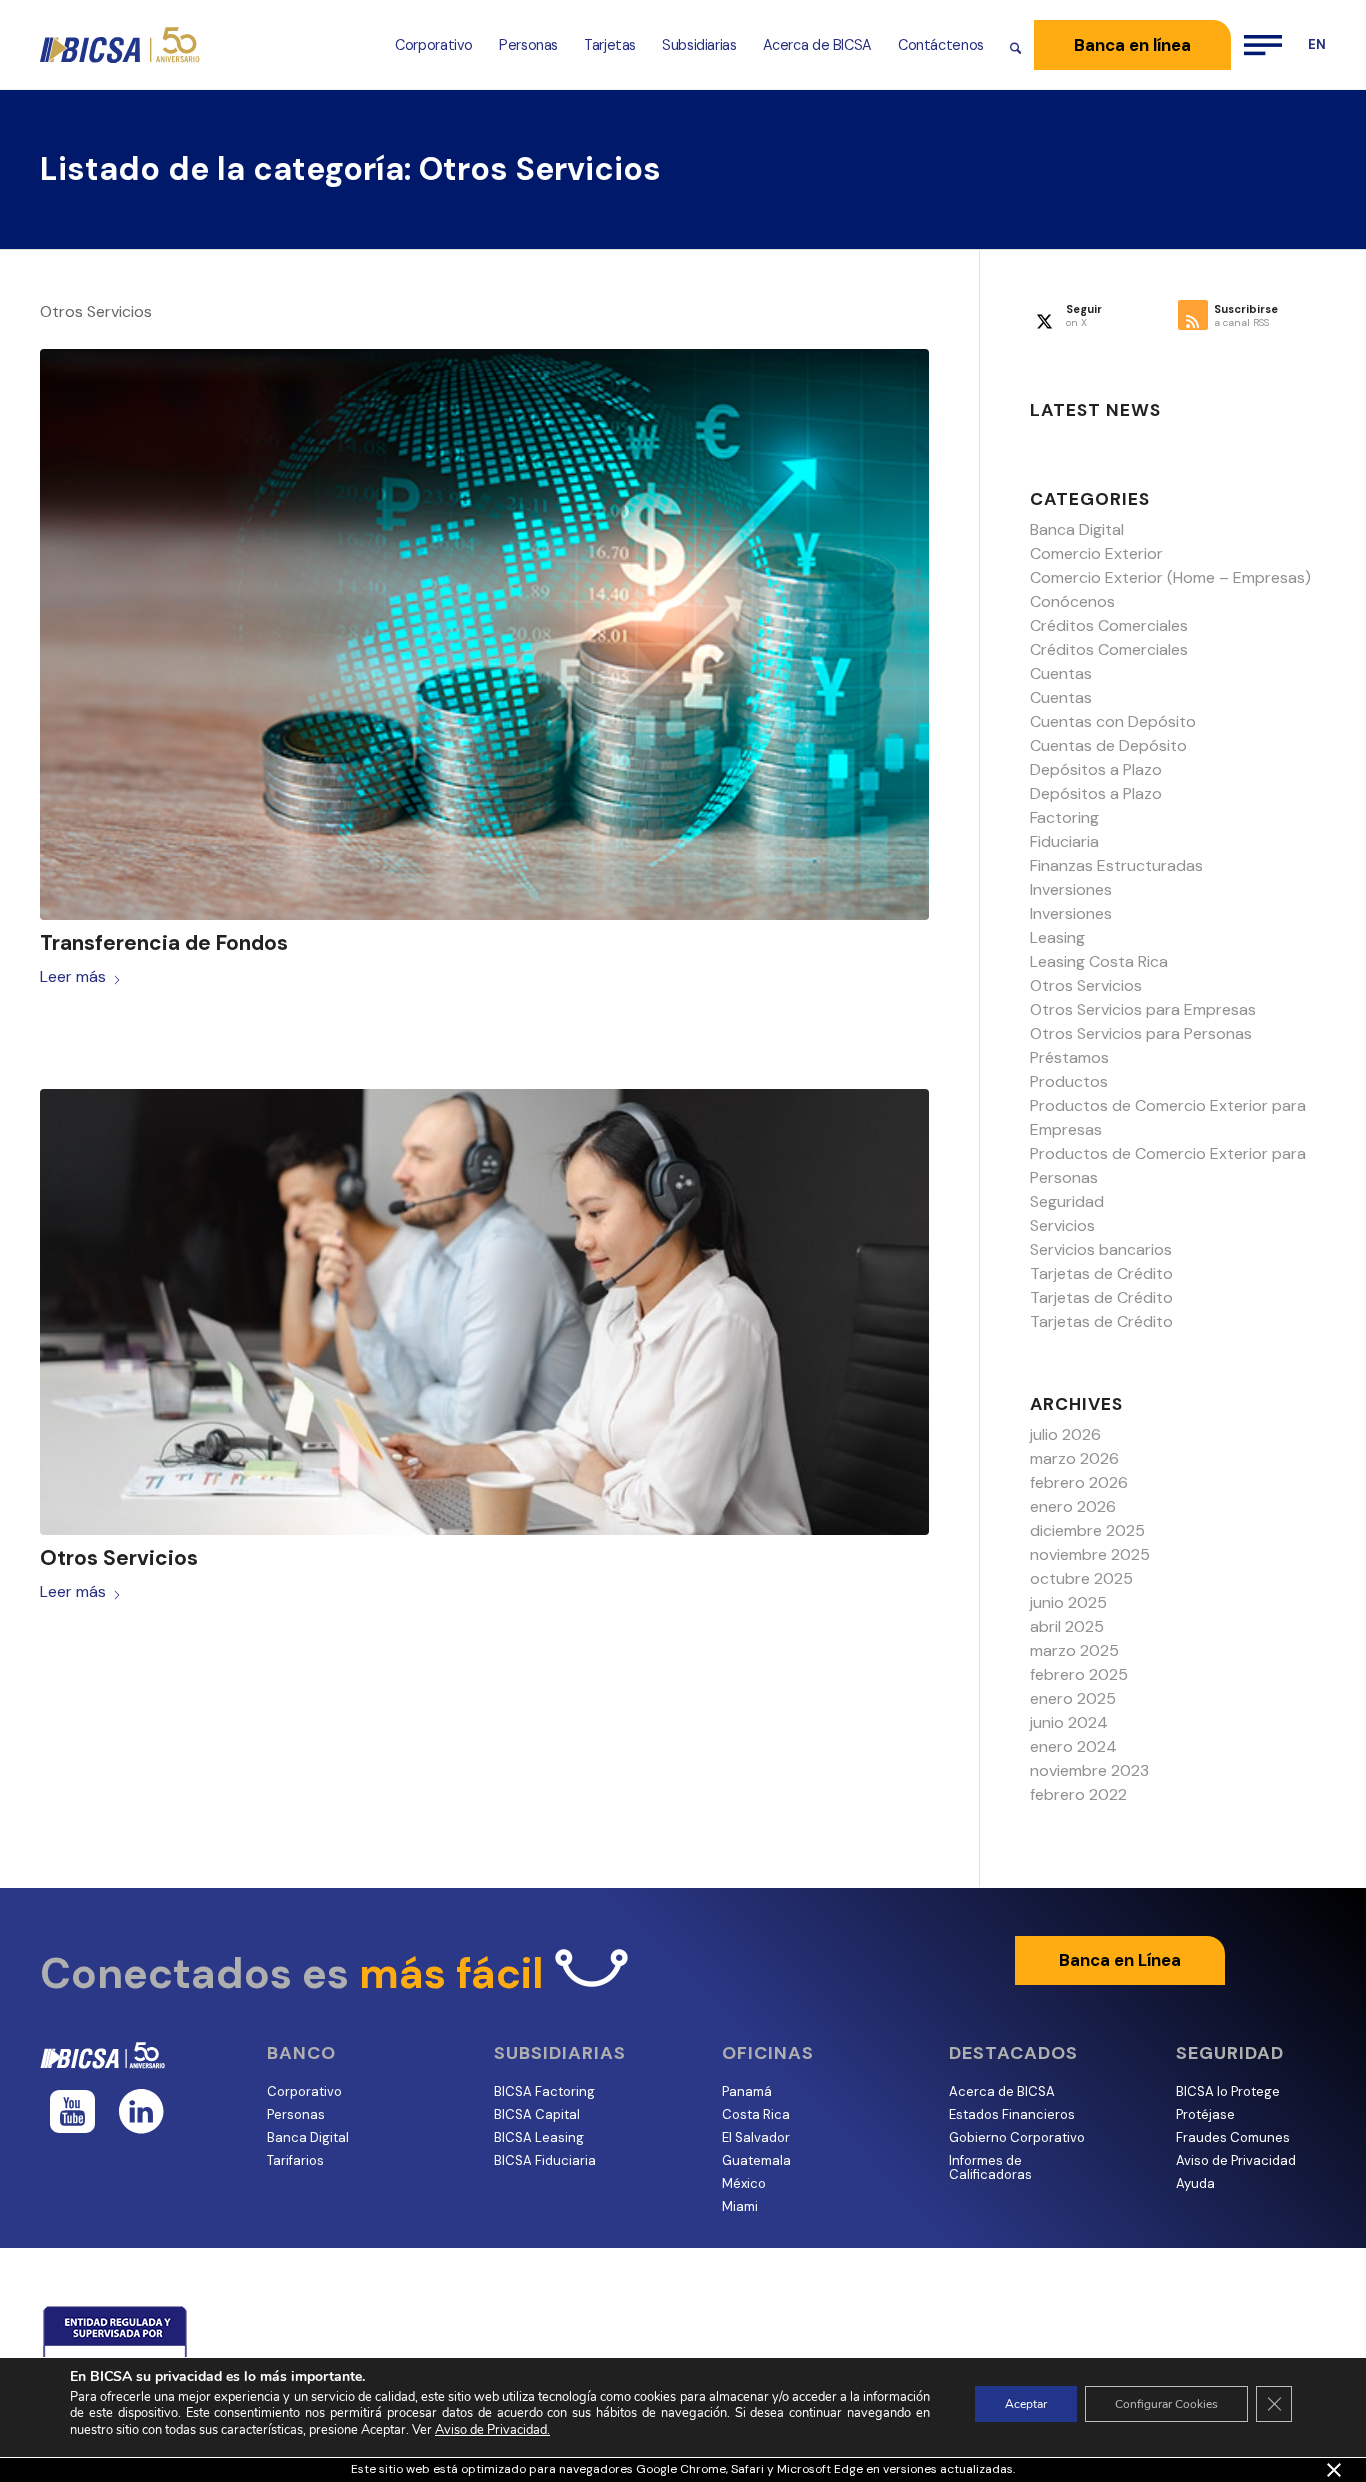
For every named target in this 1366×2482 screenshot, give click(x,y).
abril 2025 (1067, 1626)
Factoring (1064, 817)
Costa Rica (756, 2114)
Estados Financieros (1012, 2114)
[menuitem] (434, 45)
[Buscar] (1015, 45)
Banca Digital (1077, 529)
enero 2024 (1073, 1746)
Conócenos (1072, 601)
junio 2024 (1069, 1722)
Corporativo (304, 2091)
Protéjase (1205, 2114)
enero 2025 (1073, 1698)
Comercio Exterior (1096, 553)
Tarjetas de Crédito (1101, 1273)
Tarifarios (295, 2160)
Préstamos (1069, 1057)
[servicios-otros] (484, 1312)
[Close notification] (1334, 2470)
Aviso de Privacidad (1236, 2160)
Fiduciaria (1064, 841)
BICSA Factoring (544, 2091)
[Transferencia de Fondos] (484, 634)
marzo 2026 (1074, 1458)
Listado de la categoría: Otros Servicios (350, 169)
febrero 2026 (1079, 1482)
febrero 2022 (1078, 1794)
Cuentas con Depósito (1113, 721)
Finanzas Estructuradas (1116, 865)
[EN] (1310, 45)
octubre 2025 (1081, 1578)
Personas (296, 2114)
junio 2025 (1068, 1602)
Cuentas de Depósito (1108, 745)
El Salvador (756, 2137)
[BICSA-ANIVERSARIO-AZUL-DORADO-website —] (121, 45)
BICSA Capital (537, 2114)
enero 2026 (1073, 1506)
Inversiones (1071, 889)
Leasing (1057, 937)
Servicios (1062, 1225)
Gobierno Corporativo (1017, 2137)
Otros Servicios (119, 1558)
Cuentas (1061, 673)
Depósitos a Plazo (1096, 769)
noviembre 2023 (1089, 1770)
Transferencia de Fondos (164, 943)
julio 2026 (1065, 1434)
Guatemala (756, 2160)
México (744, 2183)
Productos (1069, 1081)
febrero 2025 (1079, 1674)
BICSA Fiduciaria (545, 2160)
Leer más (73, 976)
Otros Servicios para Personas (1141, 1033)
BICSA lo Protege (1228, 2091)
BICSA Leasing (539, 2137)
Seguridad (1067, 1201)
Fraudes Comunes (1233, 2137)
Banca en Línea (1120, 1960)
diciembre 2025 (1087, 1530)
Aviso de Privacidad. (492, 2430)
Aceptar (1026, 2404)
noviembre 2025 (1090, 1554)
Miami (740, 2206)
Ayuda (1195, 2183)
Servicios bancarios (1101, 1249)
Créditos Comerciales (1109, 625)
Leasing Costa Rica (1099, 961)
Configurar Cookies (1166, 2404)
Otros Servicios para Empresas (1143, 1009)
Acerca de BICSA (1002, 2091)
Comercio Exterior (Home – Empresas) (1170, 577)
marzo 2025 (1074, 1650)
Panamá (747, 2091)
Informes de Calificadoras (990, 2167)
